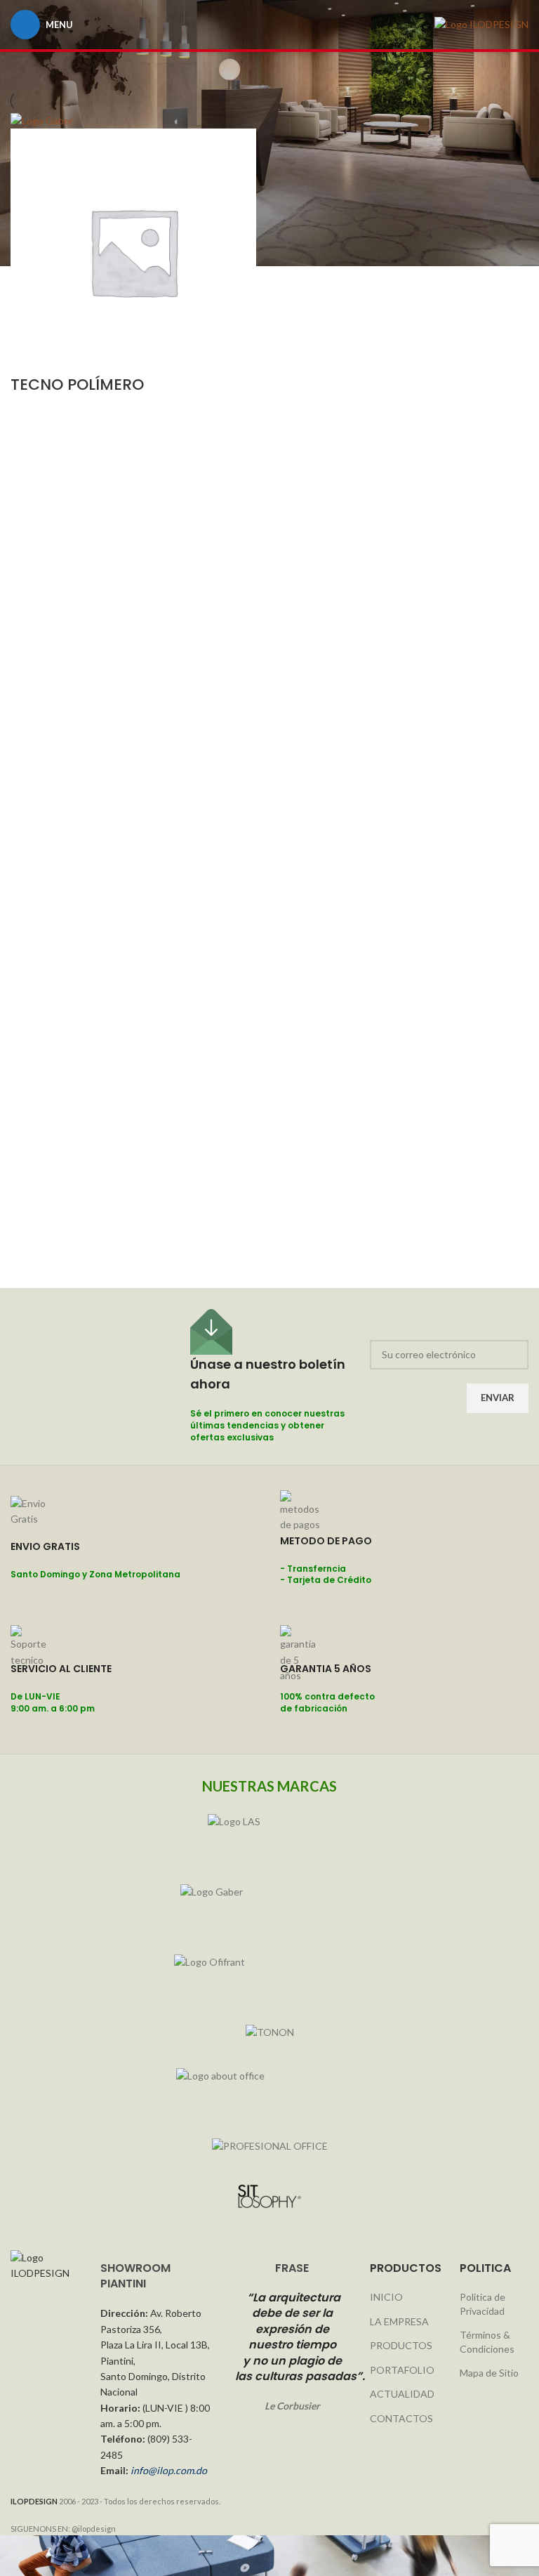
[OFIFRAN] (269, 1976)
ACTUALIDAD (402, 2394)
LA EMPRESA (399, 2321)
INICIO (386, 2297)
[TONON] (269, 2032)
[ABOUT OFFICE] (269, 2089)
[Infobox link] (135, 1558)
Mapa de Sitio (489, 2373)
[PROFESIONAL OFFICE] (269, 2146)
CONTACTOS (401, 2418)
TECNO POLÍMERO (77, 385)
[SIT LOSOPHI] (269, 2197)
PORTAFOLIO (402, 2370)
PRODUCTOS (401, 2345)
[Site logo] (481, 24)
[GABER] (269, 1905)
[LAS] (269, 1835)
